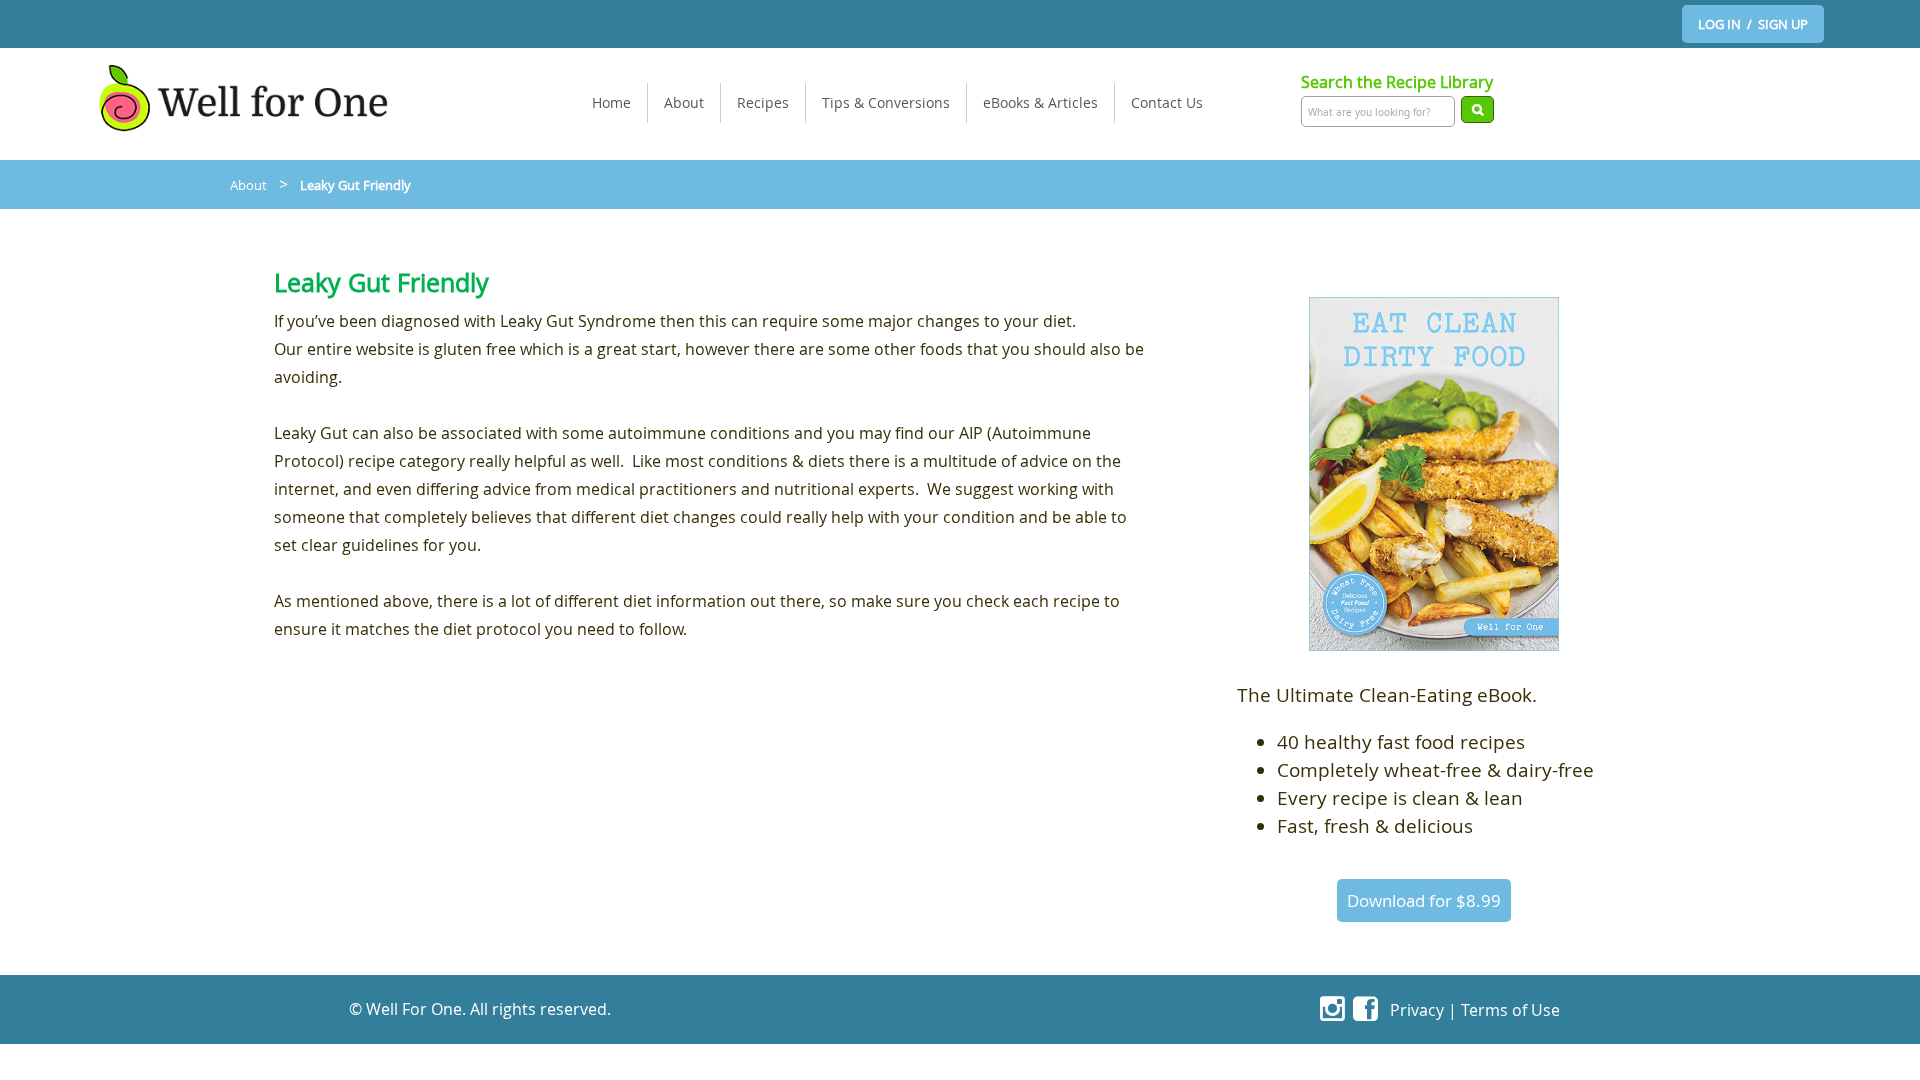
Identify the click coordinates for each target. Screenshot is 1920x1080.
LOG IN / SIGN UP (1753, 24)
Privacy (1417, 1010)
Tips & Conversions (886, 102)
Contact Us (1167, 102)
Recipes (763, 102)
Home (611, 102)
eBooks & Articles (1040, 102)
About (684, 102)
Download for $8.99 (1424, 900)
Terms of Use (1510, 1010)
